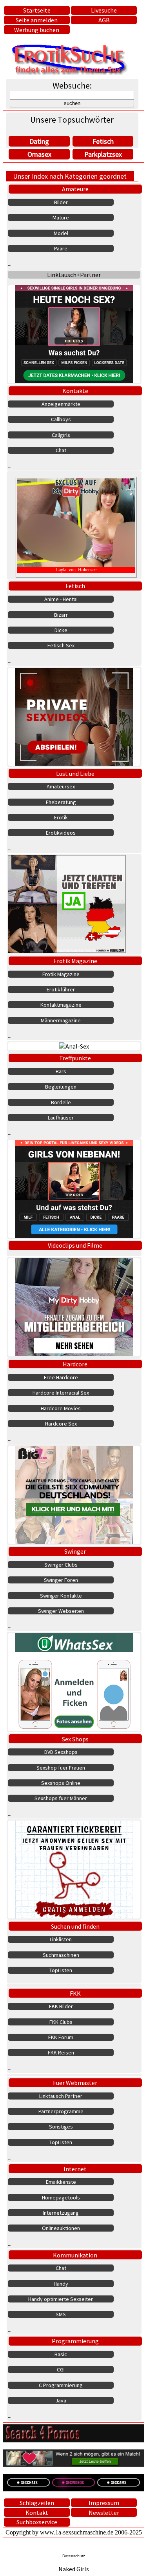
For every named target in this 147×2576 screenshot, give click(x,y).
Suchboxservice (37, 2522)
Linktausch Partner (61, 2096)
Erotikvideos (61, 833)
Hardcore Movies (61, 1408)
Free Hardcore (61, 1377)
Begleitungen (61, 1087)
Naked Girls (74, 2569)
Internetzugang (61, 2213)
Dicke (61, 630)
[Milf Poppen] (74, 1870)
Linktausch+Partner (74, 275)
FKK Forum (61, 2037)
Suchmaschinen (61, 1955)
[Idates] (74, 1682)
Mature (61, 217)
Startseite (37, 10)
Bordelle (61, 1102)
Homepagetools (61, 2197)
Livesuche (104, 10)
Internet (75, 2169)
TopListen (61, 1970)
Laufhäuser (61, 1118)
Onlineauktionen (61, 2228)
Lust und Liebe (75, 774)
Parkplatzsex (103, 154)
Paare (61, 248)
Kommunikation (75, 2255)
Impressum (104, 2503)
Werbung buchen (37, 30)
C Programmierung (61, 2385)
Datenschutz (74, 2556)
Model (61, 233)
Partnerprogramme (61, 2111)
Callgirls (61, 435)
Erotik (61, 817)
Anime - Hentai (61, 599)
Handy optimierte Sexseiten (61, 2299)
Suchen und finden (75, 1926)
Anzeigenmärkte (61, 404)
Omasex (39, 154)
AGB (104, 20)
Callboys (61, 419)
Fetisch (103, 141)
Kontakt (37, 2513)
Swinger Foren (61, 1580)
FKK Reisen (61, 2052)
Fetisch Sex (61, 645)
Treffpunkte (75, 1058)
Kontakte (75, 391)
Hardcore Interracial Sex (61, 1393)
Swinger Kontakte (61, 1596)
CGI (61, 2369)
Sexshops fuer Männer (61, 1798)
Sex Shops (75, 1739)
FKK (75, 1993)
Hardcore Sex (61, 1424)
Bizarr (61, 615)
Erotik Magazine (75, 961)
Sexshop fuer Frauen (61, 1768)
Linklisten (61, 1939)
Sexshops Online (61, 1783)
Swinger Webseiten (61, 1611)
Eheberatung (61, 802)
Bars (61, 1071)
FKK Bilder (61, 2006)
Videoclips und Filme (75, 1245)
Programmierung (75, 2341)
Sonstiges (61, 2127)
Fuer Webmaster (75, 2083)
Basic (61, 2354)
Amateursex (61, 786)
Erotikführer (61, 989)
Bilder (61, 202)
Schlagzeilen (37, 2503)
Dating (39, 141)
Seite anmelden (37, 20)
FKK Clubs (61, 2022)
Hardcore (75, 1364)
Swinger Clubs (61, 1565)
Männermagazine (61, 1020)
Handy (61, 2284)
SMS (61, 2314)
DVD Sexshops (61, 1752)
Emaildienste (61, 2182)
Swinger (75, 1551)
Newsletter (104, 2513)
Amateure (75, 189)
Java (61, 2400)
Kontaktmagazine (61, 1005)
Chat (61, 450)
